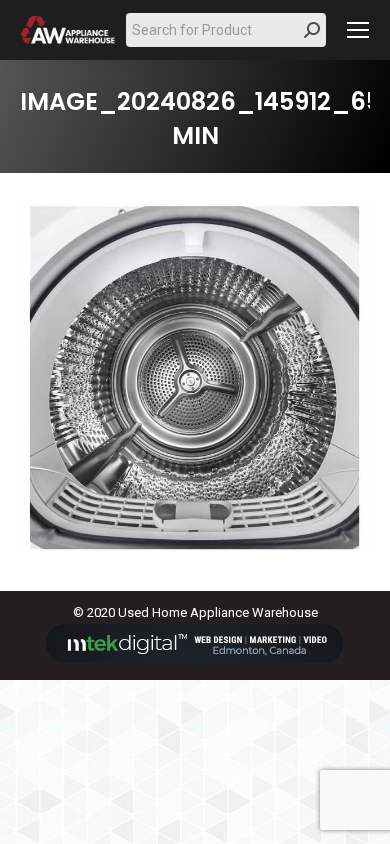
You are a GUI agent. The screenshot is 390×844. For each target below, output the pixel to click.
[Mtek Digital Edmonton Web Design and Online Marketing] (195, 658)
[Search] (312, 30)
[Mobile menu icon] (358, 30)
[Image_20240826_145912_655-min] (195, 377)
